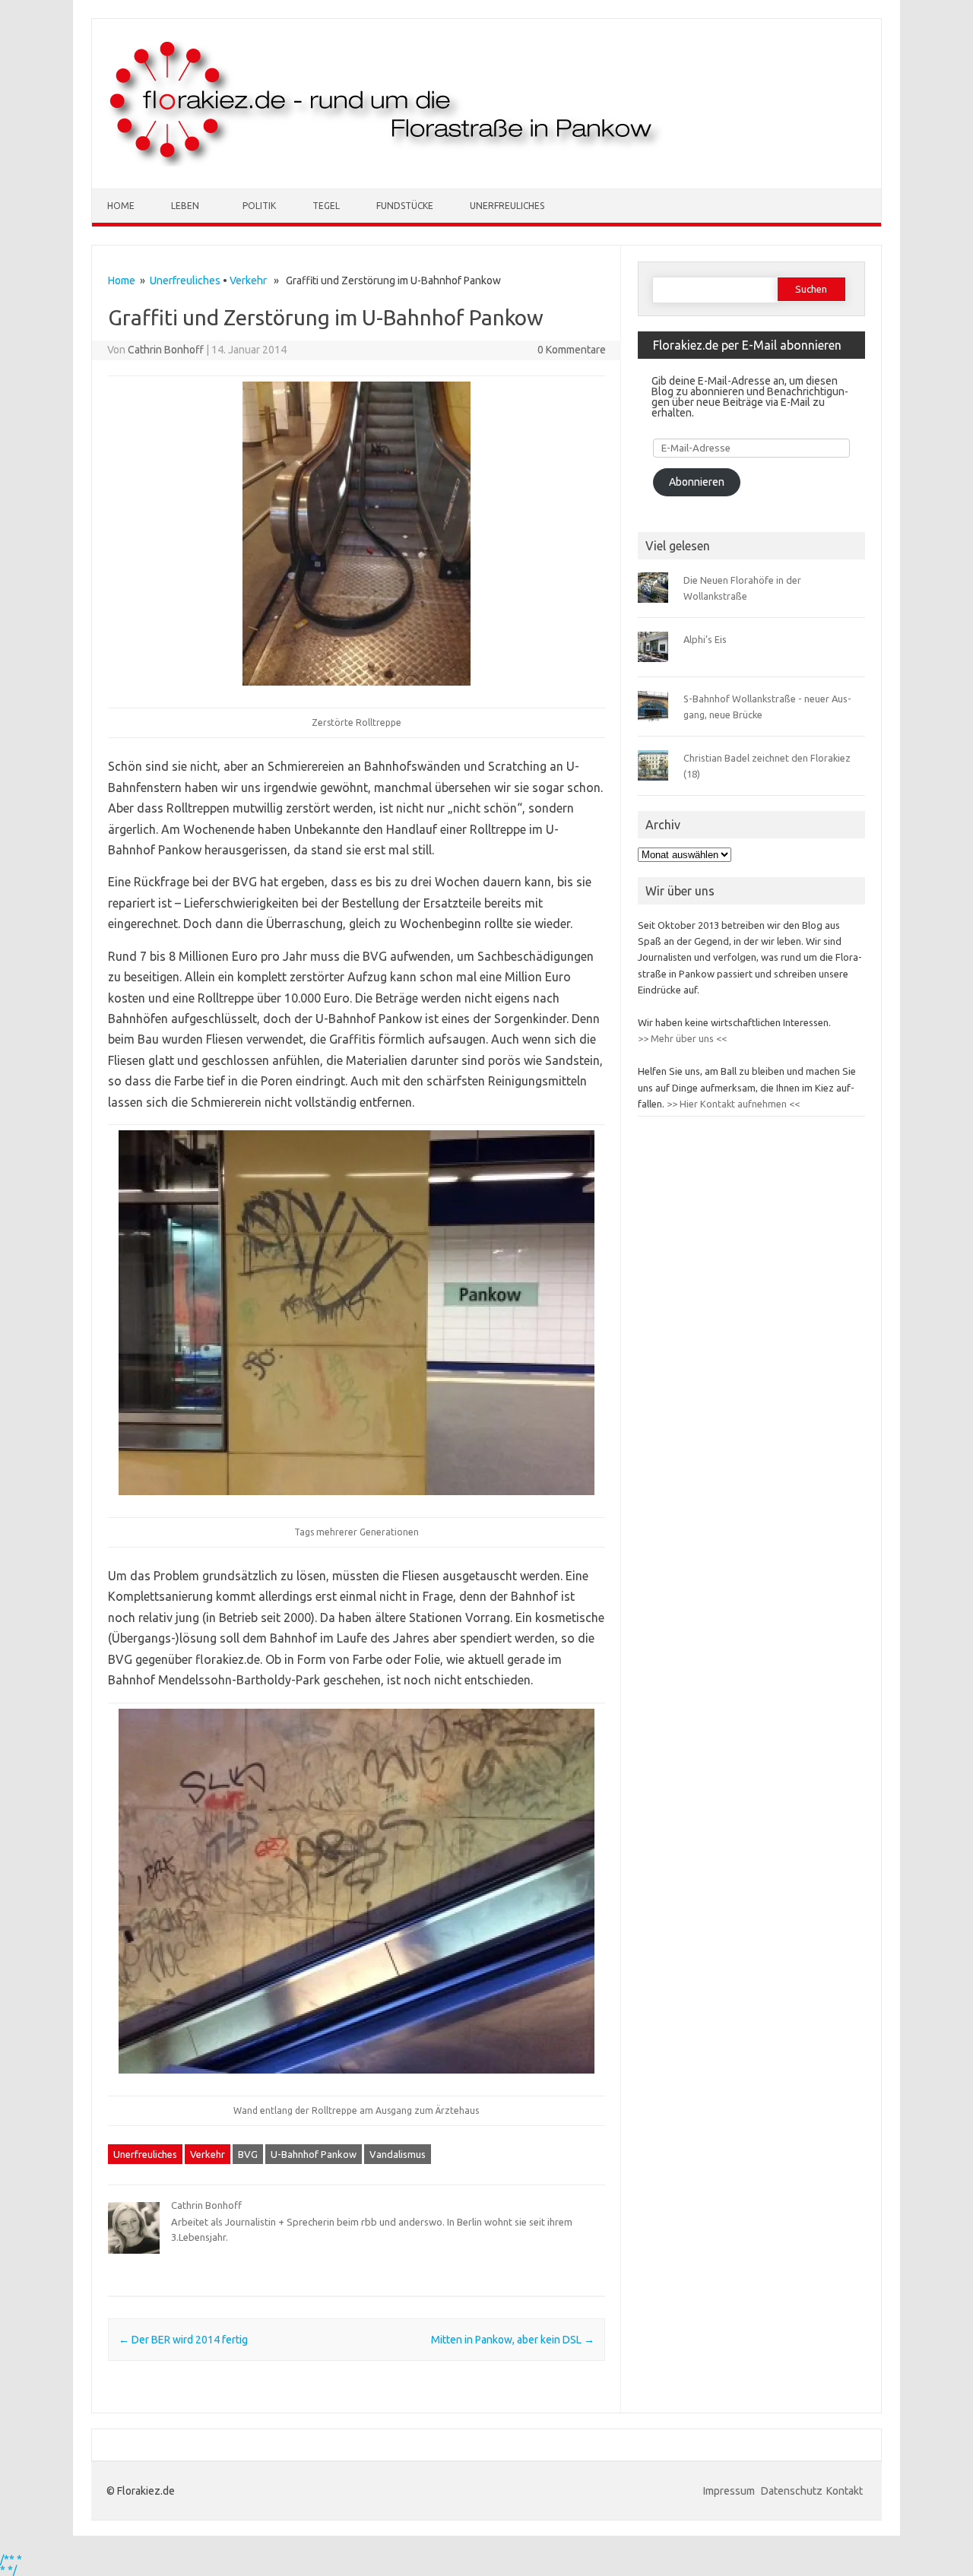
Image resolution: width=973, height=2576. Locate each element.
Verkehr (248, 280)
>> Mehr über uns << (682, 1038)
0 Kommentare (572, 350)
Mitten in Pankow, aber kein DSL (513, 2340)
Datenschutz (792, 2491)
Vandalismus (398, 2154)
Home (121, 206)
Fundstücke (405, 206)
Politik (259, 206)
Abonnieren (697, 482)
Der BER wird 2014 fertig (183, 2340)
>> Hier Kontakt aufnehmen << (732, 1104)
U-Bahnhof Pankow (314, 2154)
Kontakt (845, 2491)
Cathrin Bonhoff (166, 350)
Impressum (730, 2491)
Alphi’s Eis (705, 639)
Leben (185, 206)
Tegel (326, 206)
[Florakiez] (387, 163)
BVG (248, 2154)
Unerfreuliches (507, 206)
